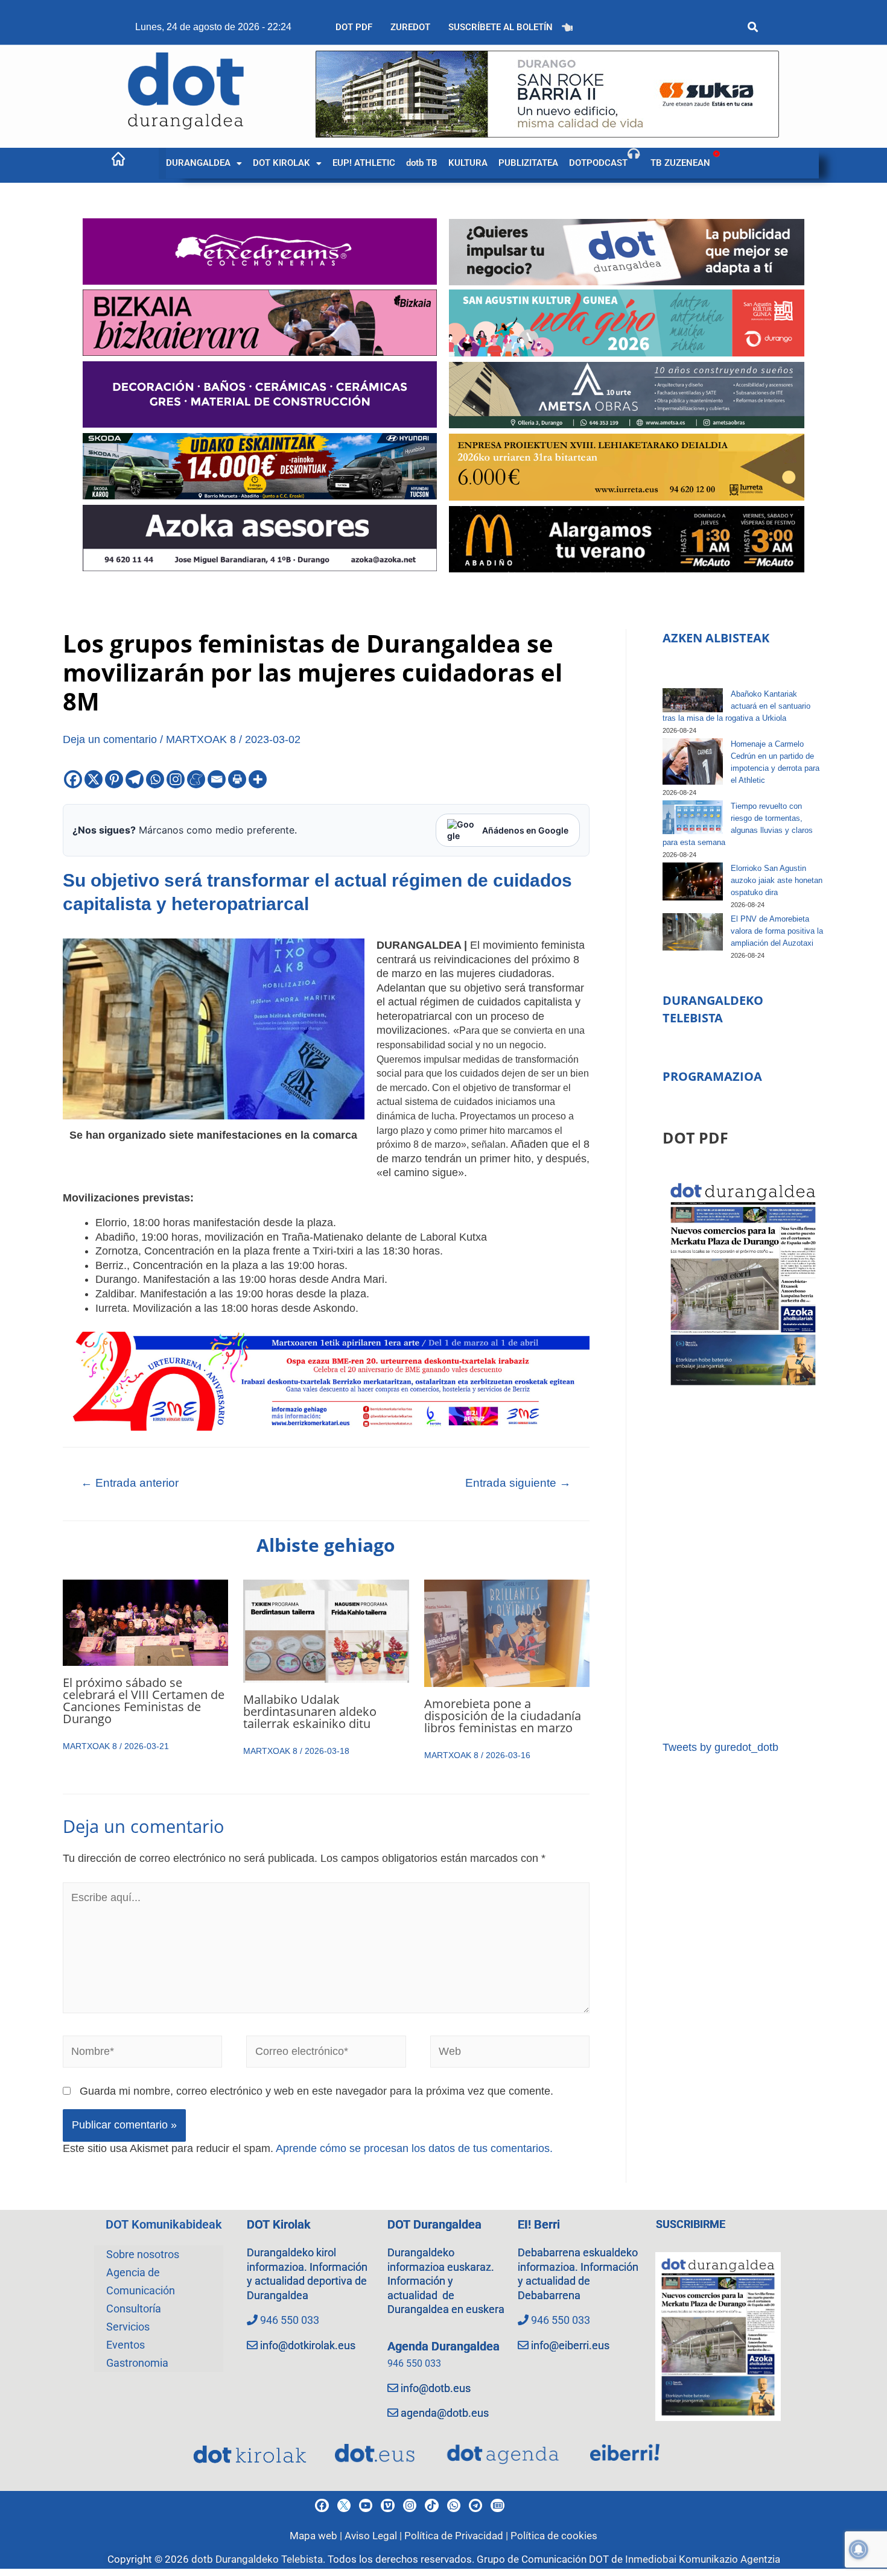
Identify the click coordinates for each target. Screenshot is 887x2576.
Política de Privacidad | (457, 2536)
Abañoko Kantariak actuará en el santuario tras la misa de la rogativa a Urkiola (736, 706)
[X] (94, 779)
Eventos (126, 2345)
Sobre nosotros (143, 2254)
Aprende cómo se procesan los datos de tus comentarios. (414, 2148)
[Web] (510, 2054)
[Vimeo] (387, 2505)
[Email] (217, 779)
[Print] (237, 779)
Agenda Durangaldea (443, 2346)
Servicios (128, 2327)
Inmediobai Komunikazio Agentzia (703, 2559)
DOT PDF (354, 27)
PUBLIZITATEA (528, 163)
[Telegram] (135, 779)
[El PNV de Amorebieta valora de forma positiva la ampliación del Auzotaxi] (693, 932)
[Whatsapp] (155, 779)
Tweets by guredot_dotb (720, 1747)
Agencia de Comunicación (141, 2281)
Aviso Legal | (374, 2536)
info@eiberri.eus (570, 2345)
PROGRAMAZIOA (712, 1076)
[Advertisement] (743, 1565)
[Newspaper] (497, 2505)
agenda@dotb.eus (445, 2413)
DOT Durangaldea (434, 2224)
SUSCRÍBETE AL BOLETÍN (501, 27)
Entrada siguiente (518, 1483)
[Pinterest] (114, 779)
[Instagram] (176, 779)
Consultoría (134, 2309)
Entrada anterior (130, 1483)
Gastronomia (137, 2363)
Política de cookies (554, 2536)
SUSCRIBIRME (691, 2224)
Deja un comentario (110, 739)
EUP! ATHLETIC (364, 163)
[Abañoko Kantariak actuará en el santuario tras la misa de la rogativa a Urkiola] (693, 700)
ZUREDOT (410, 27)
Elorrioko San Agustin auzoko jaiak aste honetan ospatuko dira (777, 880)
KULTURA (468, 163)
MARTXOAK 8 (201, 739)
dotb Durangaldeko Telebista (257, 2559)
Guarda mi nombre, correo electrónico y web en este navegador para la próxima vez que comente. (316, 2091)
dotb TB (422, 163)
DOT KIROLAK (281, 163)
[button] (204, 163)
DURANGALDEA (198, 163)
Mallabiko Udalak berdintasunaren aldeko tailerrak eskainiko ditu (310, 1711)
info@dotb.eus (436, 2388)
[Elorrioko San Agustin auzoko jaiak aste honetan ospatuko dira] (693, 881)
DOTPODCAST (598, 163)
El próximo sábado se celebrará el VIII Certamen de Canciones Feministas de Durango (144, 1701)
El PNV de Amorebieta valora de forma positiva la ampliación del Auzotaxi (777, 931)
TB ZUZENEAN (680, 163)
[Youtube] (366, 2505)
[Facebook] (73, 779)
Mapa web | (317, 2536)
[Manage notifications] (859, 2549)
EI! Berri (539, 2224)
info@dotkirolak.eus (308, 2345)
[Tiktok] (431, 2505)
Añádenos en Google (525, 830)
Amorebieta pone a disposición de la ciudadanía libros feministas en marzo (503, 1716)
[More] (258, 779)
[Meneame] (196, 779)
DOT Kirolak (279, 2224)
